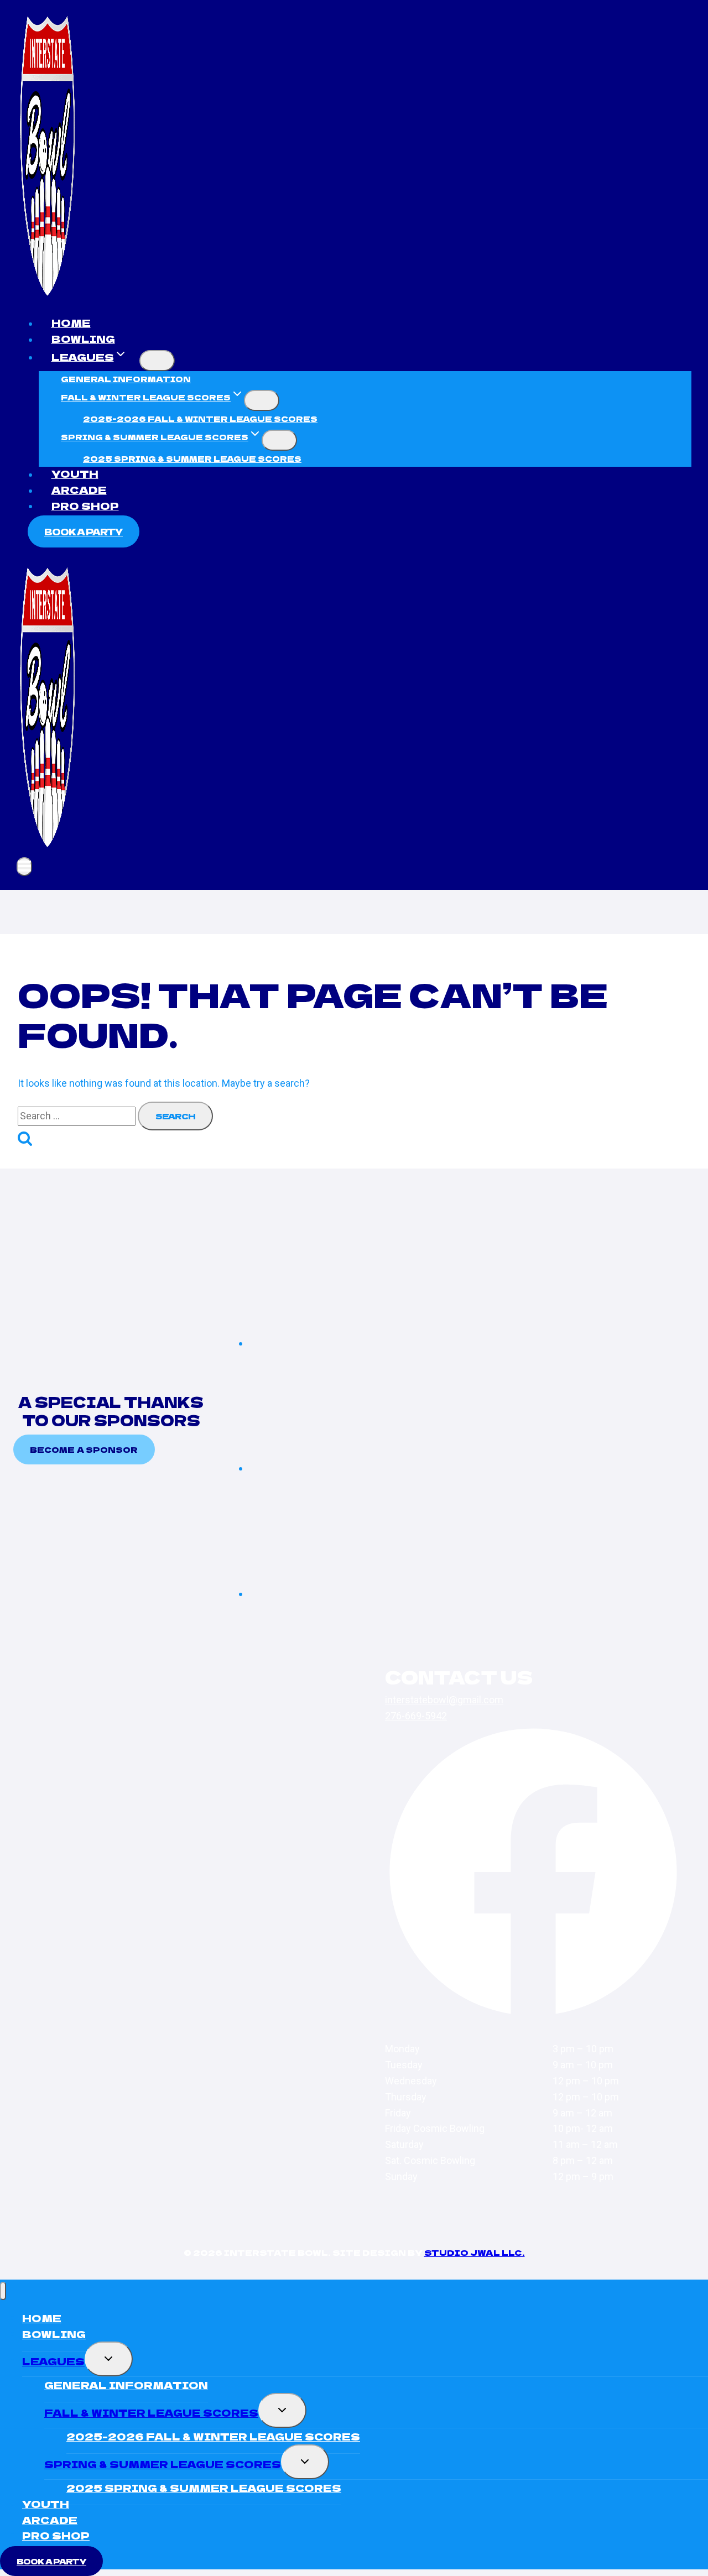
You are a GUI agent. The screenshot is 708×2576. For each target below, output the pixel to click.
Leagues (53, 2361)
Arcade (79, 489)
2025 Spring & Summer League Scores (192, 458)
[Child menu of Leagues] (157, 361)
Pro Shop (85, 505)
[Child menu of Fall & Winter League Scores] (262, 400)
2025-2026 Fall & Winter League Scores (200, 419)
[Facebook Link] (533, 2017)
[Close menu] (3, 2291)
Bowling (83, 338)
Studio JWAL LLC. (475, 2252)
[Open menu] (24, 867)
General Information (126, 379)
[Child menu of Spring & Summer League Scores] (279, 440)
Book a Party (84, 531)
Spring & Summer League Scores (163, 2464)
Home (71, 322)
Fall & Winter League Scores (151, 2412)
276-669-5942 (416, 1716)
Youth (75, 473)
